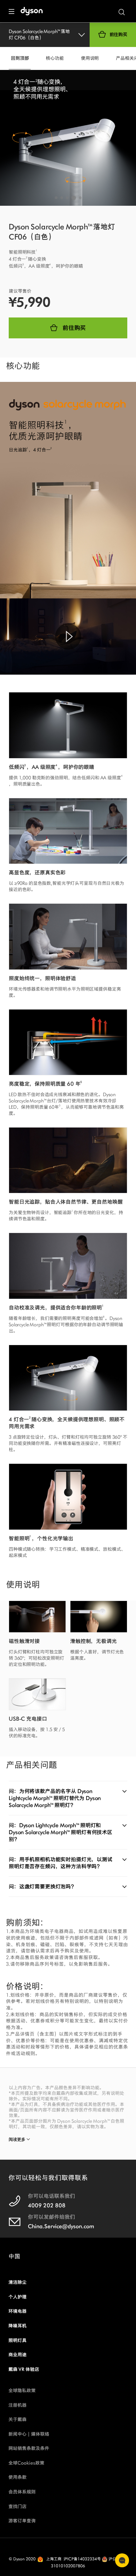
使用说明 (90, 58)
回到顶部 (20, 58)
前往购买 (118, 35)
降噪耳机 (17, 2326)
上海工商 (54, 2559)
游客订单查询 (22, 2521)
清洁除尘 (17, 2282)
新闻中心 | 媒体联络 (29, 2434)
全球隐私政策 (22, 2391)
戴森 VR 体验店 (24, 2369)
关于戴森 (17, 2420)
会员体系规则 (22, 2492)
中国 (14, 2256)
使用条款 (17, 2477)
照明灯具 (17, 2341)
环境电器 (17, 2311)
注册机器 (17, 2405)
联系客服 (122, 2560)
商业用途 (17, 2355)
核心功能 (55, 58)
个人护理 (17, 2297)
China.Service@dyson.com (61, 2226)
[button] (56, 198)
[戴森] (36, 11)
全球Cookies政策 (26, 2463)
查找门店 (17, 2507)
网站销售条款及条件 (29, 2448)
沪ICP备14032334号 (82, 2559)
